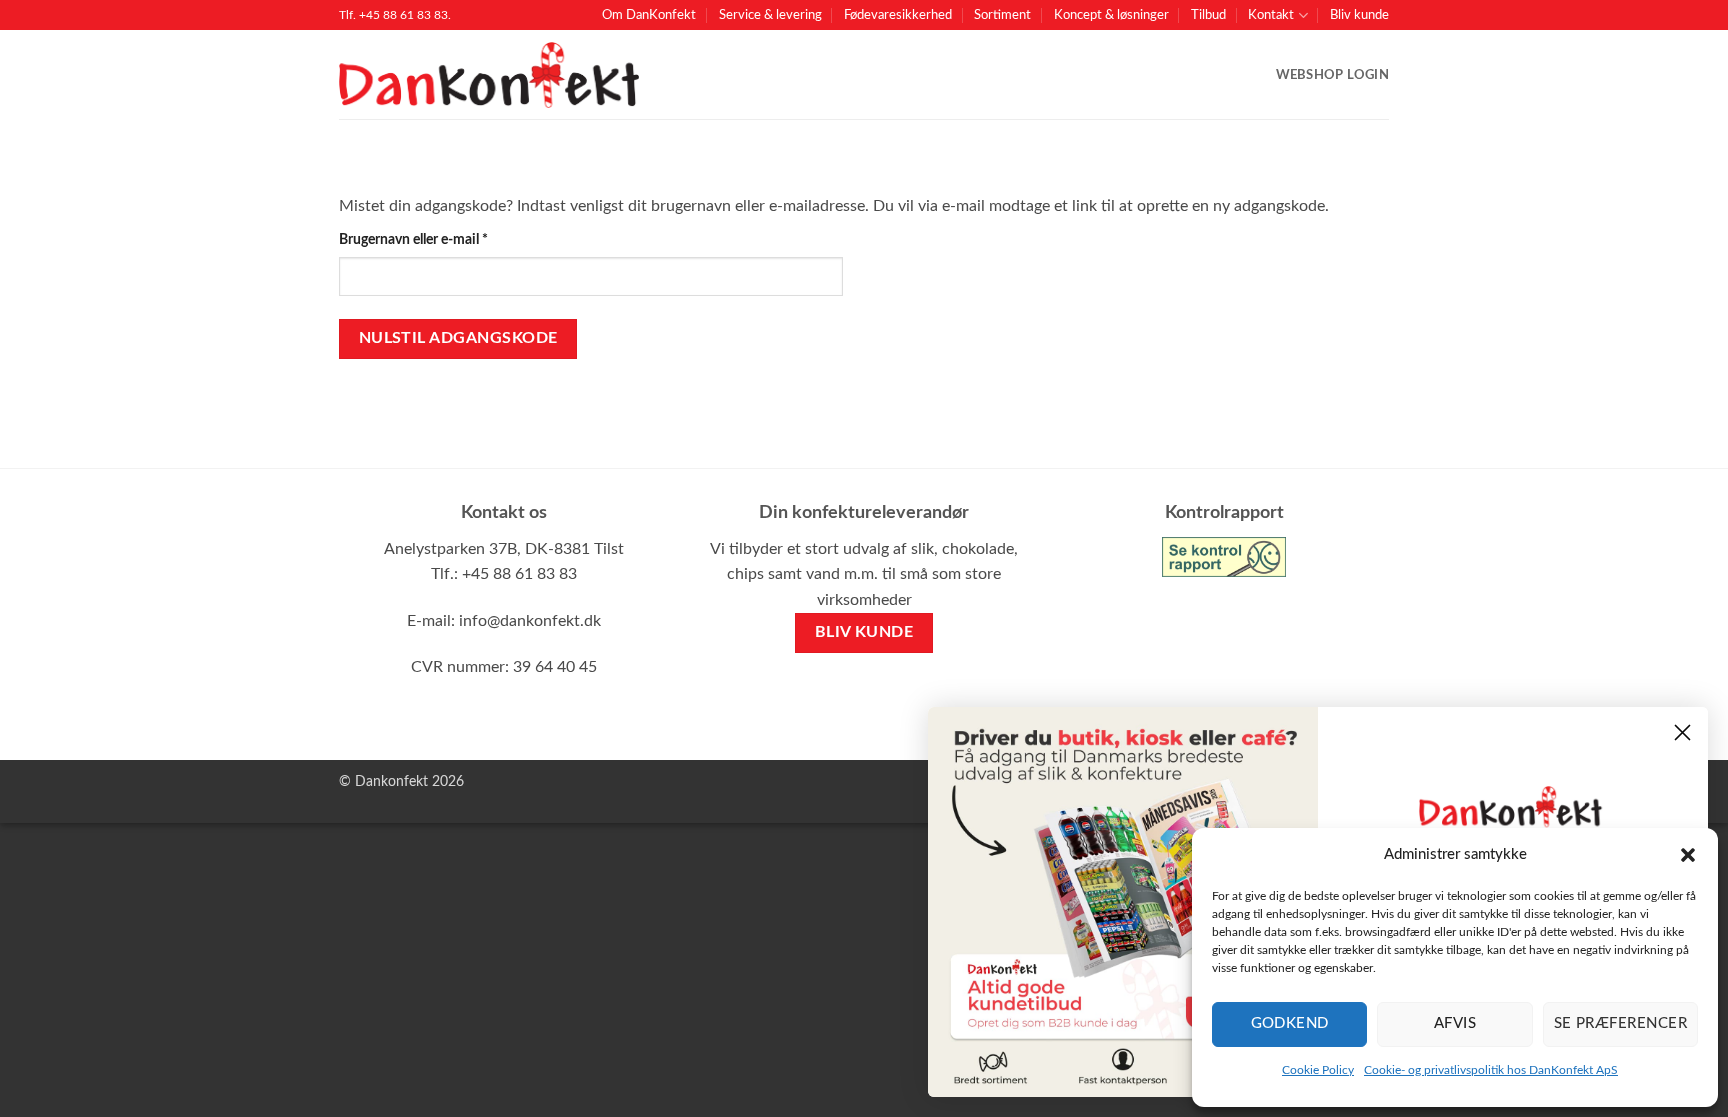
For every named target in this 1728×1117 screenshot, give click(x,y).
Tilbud (1208, 15)
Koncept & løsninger (1111, 15)
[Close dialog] (1682, 732)
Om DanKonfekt (649, 15)
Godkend (1290, 1023)
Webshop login (1332, 75)
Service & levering (770, 15)
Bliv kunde (1359, 15)
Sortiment (1002, 15)
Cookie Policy (1318, 1070)
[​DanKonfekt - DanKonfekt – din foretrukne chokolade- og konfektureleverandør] (489, 75)
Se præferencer (1620, 1023)
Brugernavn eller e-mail (442, 239)
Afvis (1455, 1023)
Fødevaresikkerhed (898, 15)
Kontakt (1271, 15)
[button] (1688, 855)
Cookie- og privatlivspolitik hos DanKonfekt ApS (1491, 1070)
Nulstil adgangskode (458, 338)
